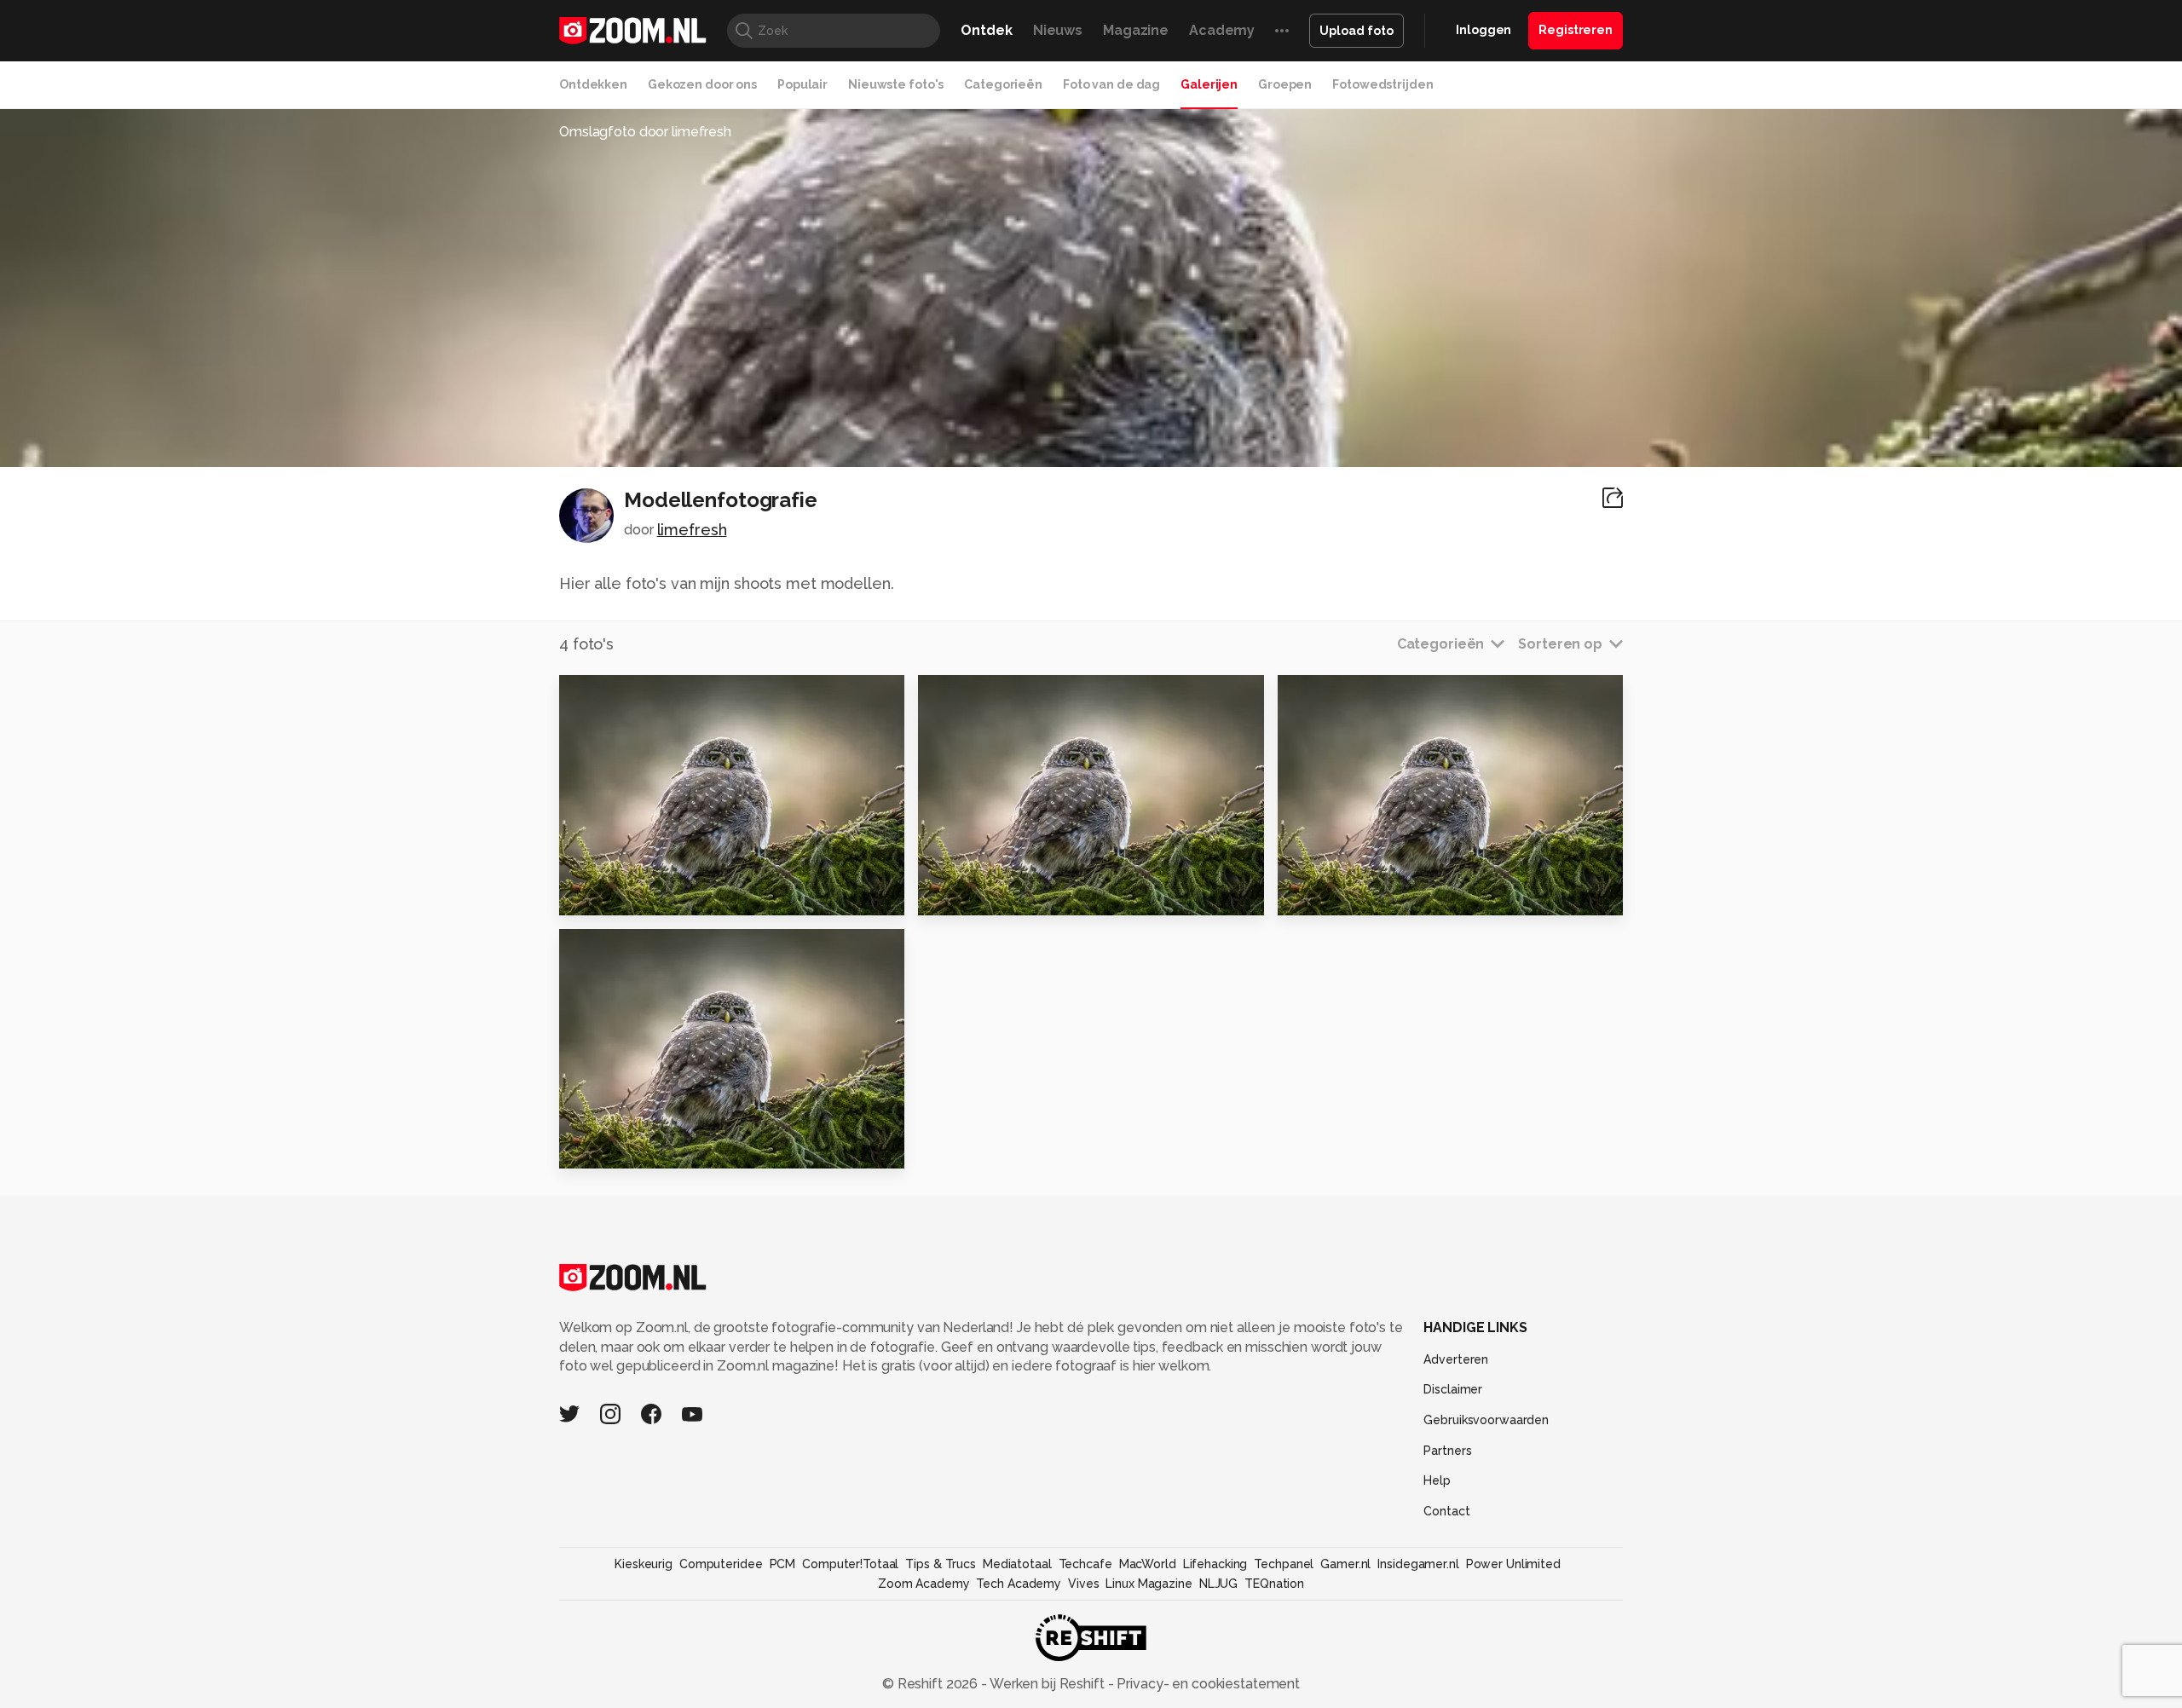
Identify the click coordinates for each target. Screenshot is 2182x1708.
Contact (1446, 1511)
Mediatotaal (1017, 1564)
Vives (1083, 1584)
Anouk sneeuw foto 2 (1364, 894)
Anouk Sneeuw (622, 1148)
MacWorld (1148, 1564)
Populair (802, 84)
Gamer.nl (1345, 1564)
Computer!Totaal (850, 1564)
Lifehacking (1215, 1564)
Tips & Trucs (941, 1564)
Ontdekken (593, 84)
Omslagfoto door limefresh (645, 132)
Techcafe (1085, 1564)
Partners (1447, 1451)
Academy (1222, 30)
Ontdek (986, 30)
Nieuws (1058, 30)
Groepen (1285, 84)
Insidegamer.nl (1418, 1564)
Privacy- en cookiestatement (1206, 1684)
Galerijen (1209, 84)
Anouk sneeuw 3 (986, 894)
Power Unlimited (1513, 1564)
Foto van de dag (1111, 84)
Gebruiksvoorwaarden (1486, 1420)
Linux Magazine (1149, 1584)
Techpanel (1284, 1564)
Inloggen (1484, 30)
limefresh (692, 530)
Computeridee (721, 1564)
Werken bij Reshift (1048, 1684)
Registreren (1576, 30)
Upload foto (1357, 31)
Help (1437, 1480)
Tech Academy (1019, 1584)
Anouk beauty (618, 894)
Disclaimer (1453, 1389)
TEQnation (1274, 1584)
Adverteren (1456, 1359)
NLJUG (1218, 1584)
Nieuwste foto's (896, 84)
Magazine (1136, 30)
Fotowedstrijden (1383, 84)
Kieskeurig (644, 1564)
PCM (783, 1564)
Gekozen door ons (702, 84)
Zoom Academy (924, 1584)
